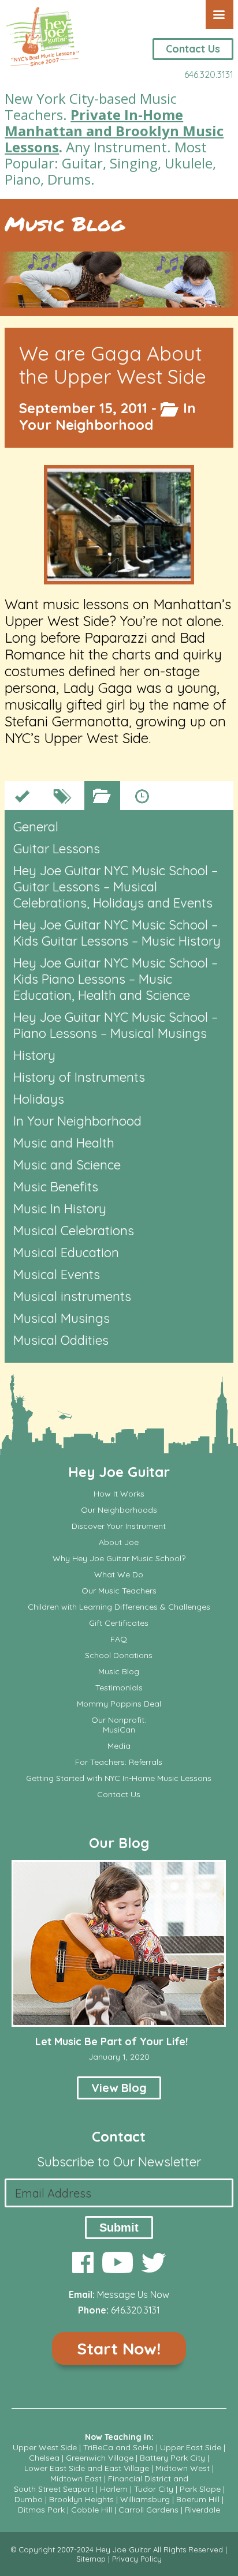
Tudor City (154, 2489)
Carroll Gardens (148, 2510)
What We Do (119, 1575)
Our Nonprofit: (119, 1720)
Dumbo (29, 2499)
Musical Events (57, 1274)
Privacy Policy (137, 2559)
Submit (119, 2228)
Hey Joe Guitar (119, 1472)
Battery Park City (172, 2458)
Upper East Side (191, 2447)
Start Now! (119, 2348)
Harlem (114, 2489)
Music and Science (67, 1165)
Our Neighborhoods (119, 1510)
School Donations (119, 1656)
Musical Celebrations (74, 1231)
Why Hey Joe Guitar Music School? (119, 1559)
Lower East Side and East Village (87, 2468)
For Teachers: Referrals (119, 1762)
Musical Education (66, 1253)
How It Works (119, 1494)
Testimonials (119, 1688)
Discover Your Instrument (119, 1526)
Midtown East (76, 2478)
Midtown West (183, 2468)
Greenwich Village (100, 2458)
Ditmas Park (41, 2510)
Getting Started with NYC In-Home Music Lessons (119, 1778)
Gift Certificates (119, 1623)
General (36, 827)
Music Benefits (56, 1187)
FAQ (119, 1639)
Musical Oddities (61, 1340)
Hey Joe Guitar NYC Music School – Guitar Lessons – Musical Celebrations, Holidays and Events (116, 887)
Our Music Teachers (119, 1591)
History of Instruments (79, 1077)
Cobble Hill (92, 2510)
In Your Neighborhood (107, 416)
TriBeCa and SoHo (118, 2447)
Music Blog (64, 224)
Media (119, 1746)
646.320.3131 (209, 74)
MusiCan (119, 1730)
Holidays (39, 1099)
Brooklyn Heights (81, 2499)
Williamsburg (145, 2499)
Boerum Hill (198, 2499)
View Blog (119, 2088)
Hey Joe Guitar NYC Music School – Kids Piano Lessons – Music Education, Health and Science (116, 979)
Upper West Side (45, 2447)
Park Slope (200, 2489)
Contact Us (193, 49)
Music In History (60, 1209)
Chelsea (44, 2458)
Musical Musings (62, 1318)
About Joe (119, 1542)
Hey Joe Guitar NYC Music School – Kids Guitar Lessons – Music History (117, 933)
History (34, 1055)
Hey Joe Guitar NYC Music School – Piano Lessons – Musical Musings (116, 1025)
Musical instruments (72, 1296)
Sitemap (91, 2559)
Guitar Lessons (57, 849)
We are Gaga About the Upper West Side (113, 365)
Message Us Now (133, 2294)
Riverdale (202, 2510)
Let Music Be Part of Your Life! (111, 2041)
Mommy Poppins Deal (119, 1704)
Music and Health (64, 1143)
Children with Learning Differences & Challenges (119, 1607)
